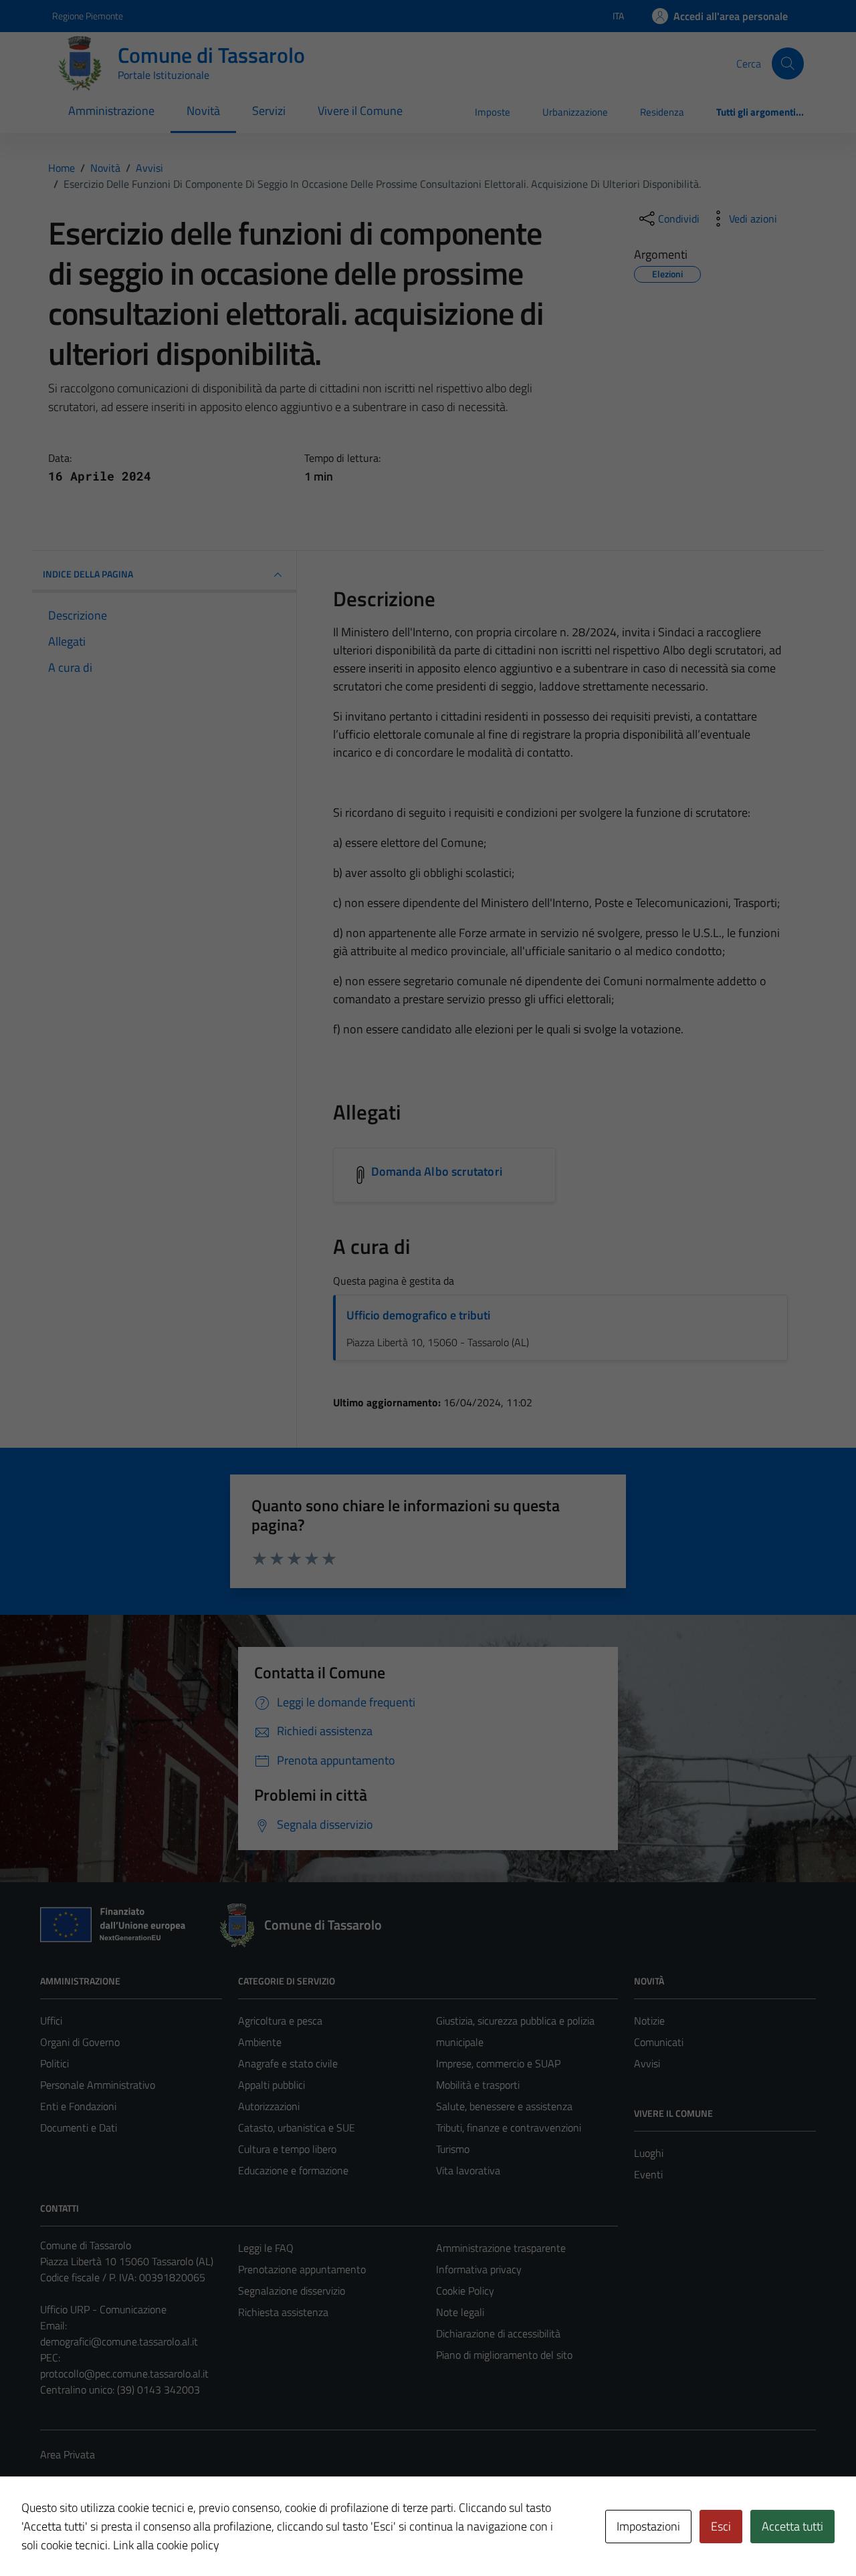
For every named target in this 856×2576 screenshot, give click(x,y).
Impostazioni (648, 2526)
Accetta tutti (792, 2526)
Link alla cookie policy (166, 2545)
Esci (721, 2526)
